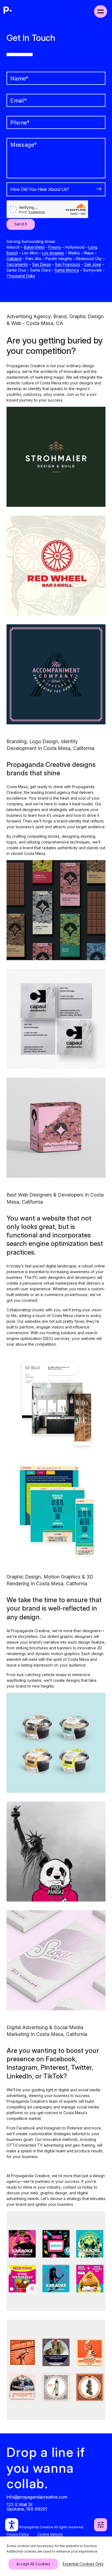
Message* (24, 145)
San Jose (93, 264)
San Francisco (68, 264)
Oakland (14, 259)
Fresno (55, 247)
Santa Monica (67, 270)
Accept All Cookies (33, 2564)
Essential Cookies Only (83, 2564)
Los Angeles (53, 253)
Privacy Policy (18, 2534)
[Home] (8, 11)
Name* (19, 79)
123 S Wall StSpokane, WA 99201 (27, 2506)
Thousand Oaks (21, 276)
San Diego (41, 264)
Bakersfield (34, 247)
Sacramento (17, 264)
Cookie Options (50, 2534)
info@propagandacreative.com (37, 2497)
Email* (19, 101)
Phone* (20, 123)
